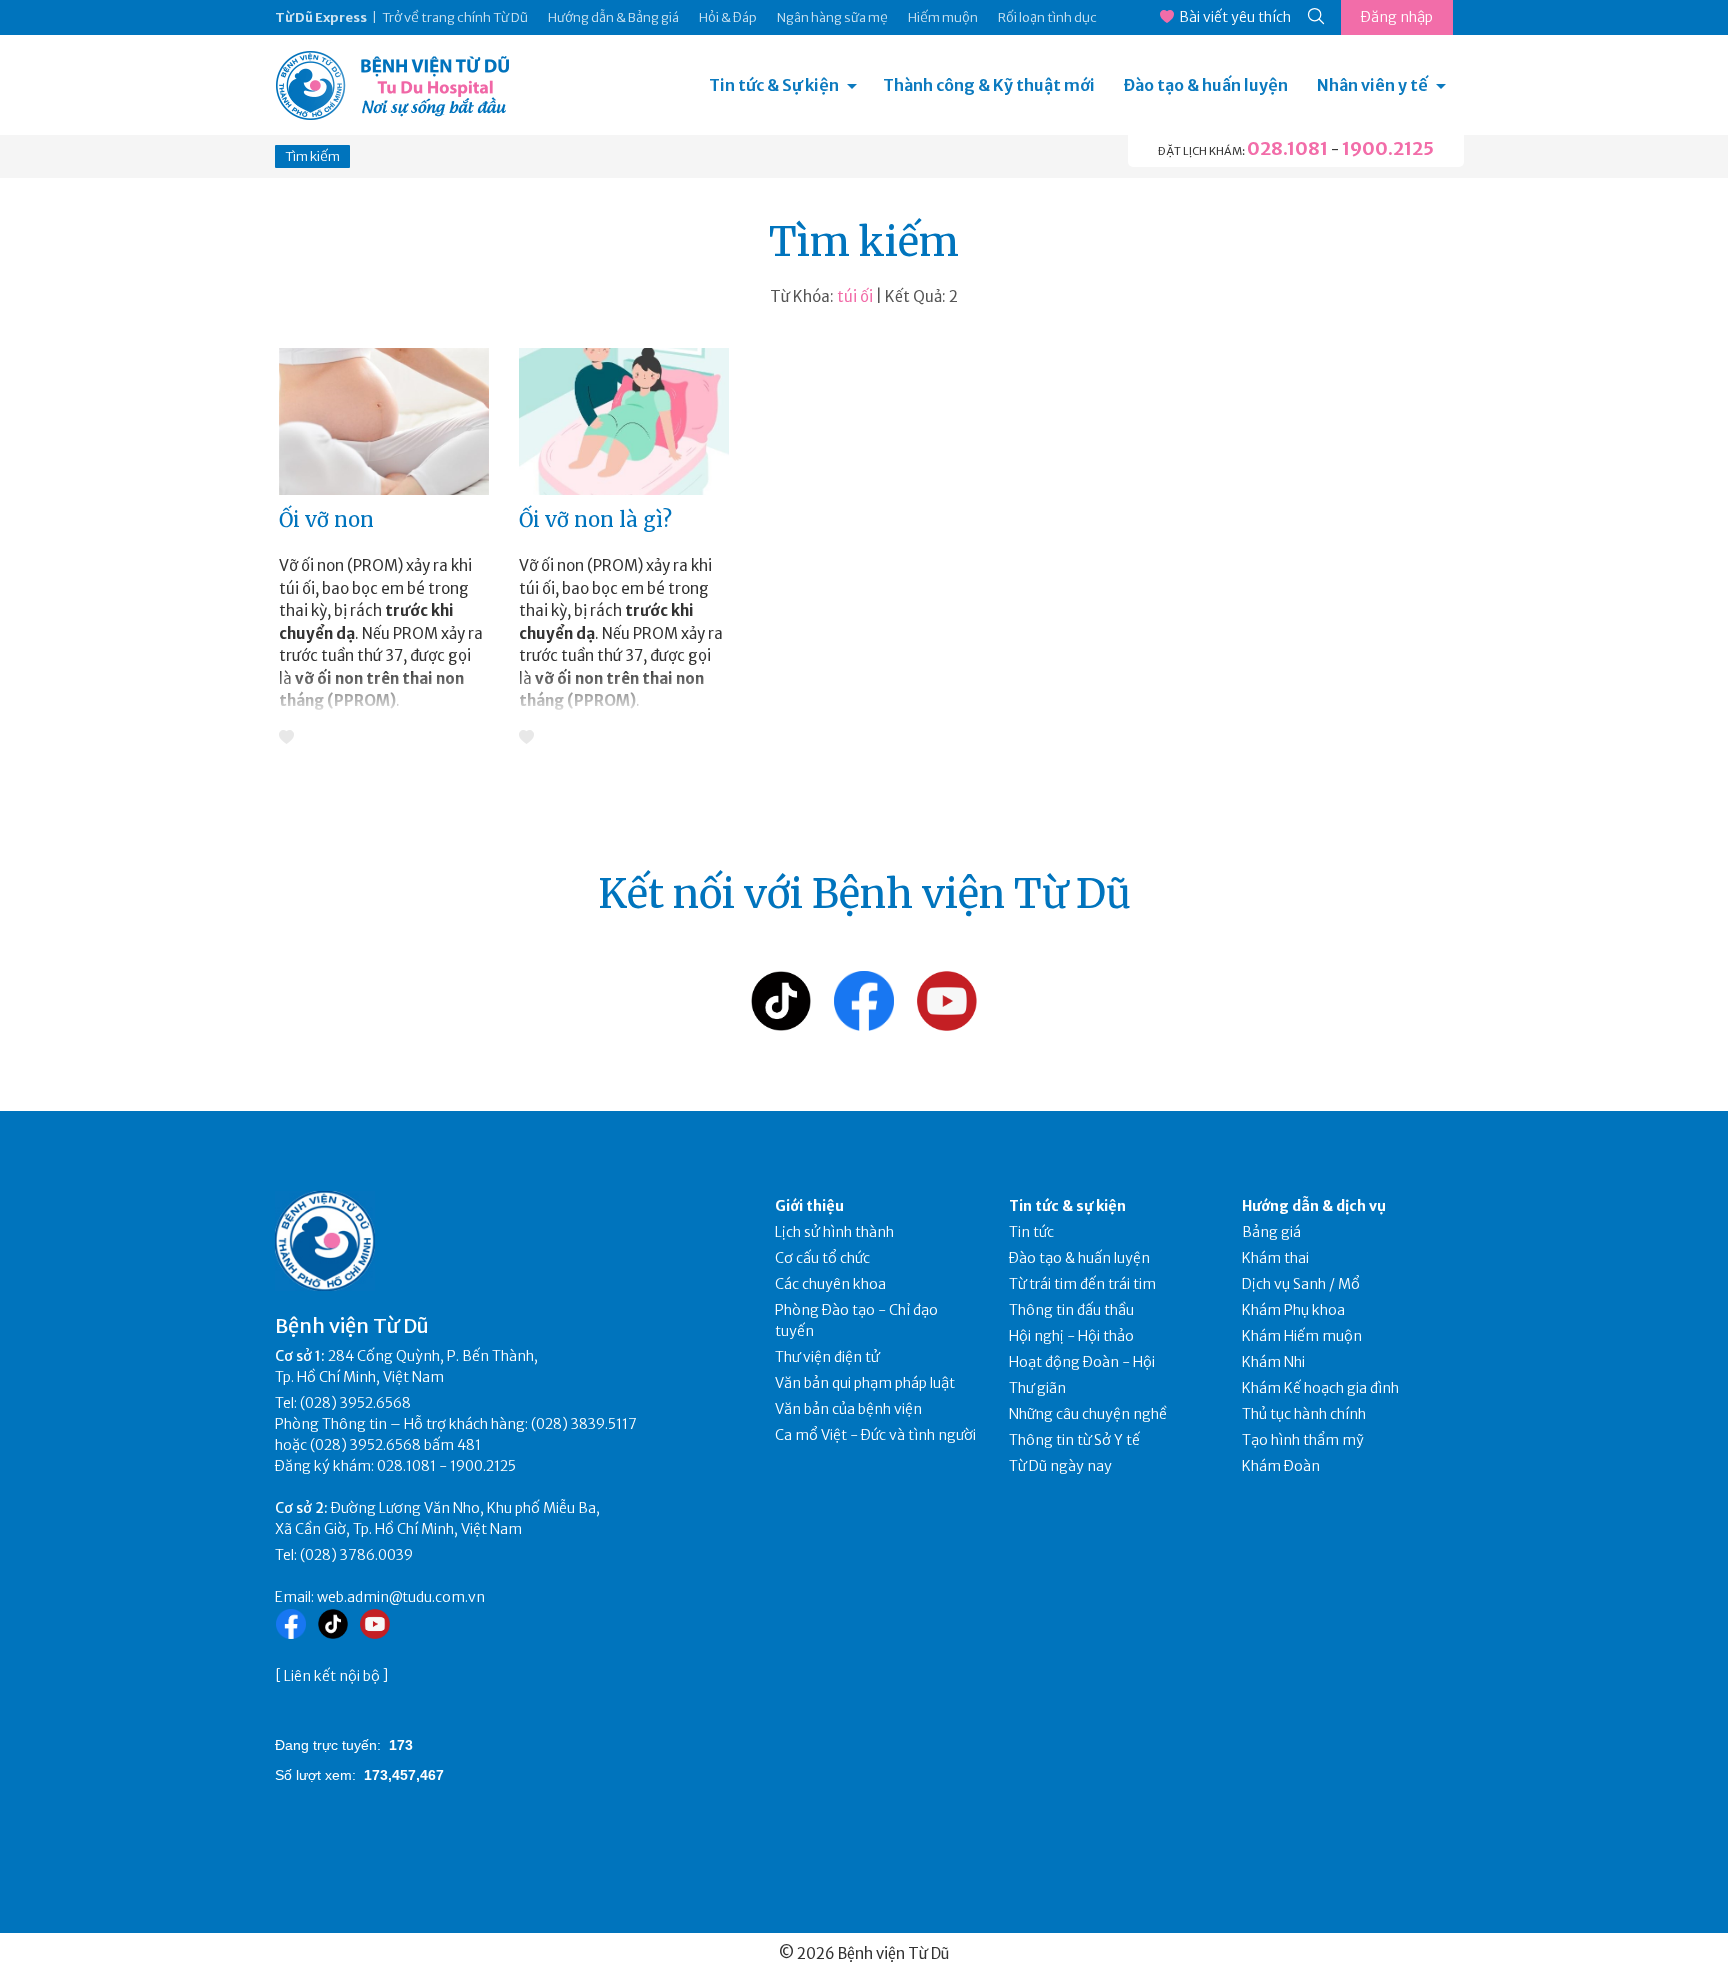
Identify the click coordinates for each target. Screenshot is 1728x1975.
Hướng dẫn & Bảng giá (613, 17)
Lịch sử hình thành (834, 1232)
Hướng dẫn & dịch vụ (1314, 1206)
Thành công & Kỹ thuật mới (989, 85)
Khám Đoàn (1281, 1466)
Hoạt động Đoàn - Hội (1082, 1362)
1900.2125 (1388, 148)
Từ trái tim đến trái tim (1082, 1284)
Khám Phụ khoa (1293, 1310)
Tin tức (1031, 1232)
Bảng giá (1271, 1232)
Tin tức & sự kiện (1067, 1206)
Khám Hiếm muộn (1302, 1336)
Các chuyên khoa (830, 1284)
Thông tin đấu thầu (1071, 1310)
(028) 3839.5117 (584, 1424)
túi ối (855, 296)
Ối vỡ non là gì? (595, 519)
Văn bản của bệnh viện (848, 1409)
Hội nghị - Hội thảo (1071, 1336)
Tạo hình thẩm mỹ (1303, 1440)
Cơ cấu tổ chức (822, 1258)
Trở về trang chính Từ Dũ (455, 17)
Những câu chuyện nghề (1088, 1414)
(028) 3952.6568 (355, 1403)
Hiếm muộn (943, 17)
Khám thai (1275, 1258)
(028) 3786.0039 (356, 1555)
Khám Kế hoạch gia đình (1320, 1388)
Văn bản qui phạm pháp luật (865, 1383)
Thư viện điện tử (827, 1357)
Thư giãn (1037, 1388)
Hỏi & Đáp (728, 17)
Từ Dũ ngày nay (1060, 1466)
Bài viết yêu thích (1235, 17)
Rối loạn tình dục (1047, 17)
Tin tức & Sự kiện (774, 85)
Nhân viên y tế (1372, 85)
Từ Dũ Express (321, 17)
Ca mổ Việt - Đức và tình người (875, 1435)
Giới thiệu (809, 1206)
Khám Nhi (1273, 1362)
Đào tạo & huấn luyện (1206, 85)
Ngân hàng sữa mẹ (832, 17)
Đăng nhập (1397, 17)
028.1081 (1287, 148)
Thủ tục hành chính (1304, 1414)
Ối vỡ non (326, 519)
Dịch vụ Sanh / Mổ (1301, 1284)
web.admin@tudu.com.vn (401, 1597)
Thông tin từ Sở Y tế (1074, 1440)
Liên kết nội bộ (332, 1676)
